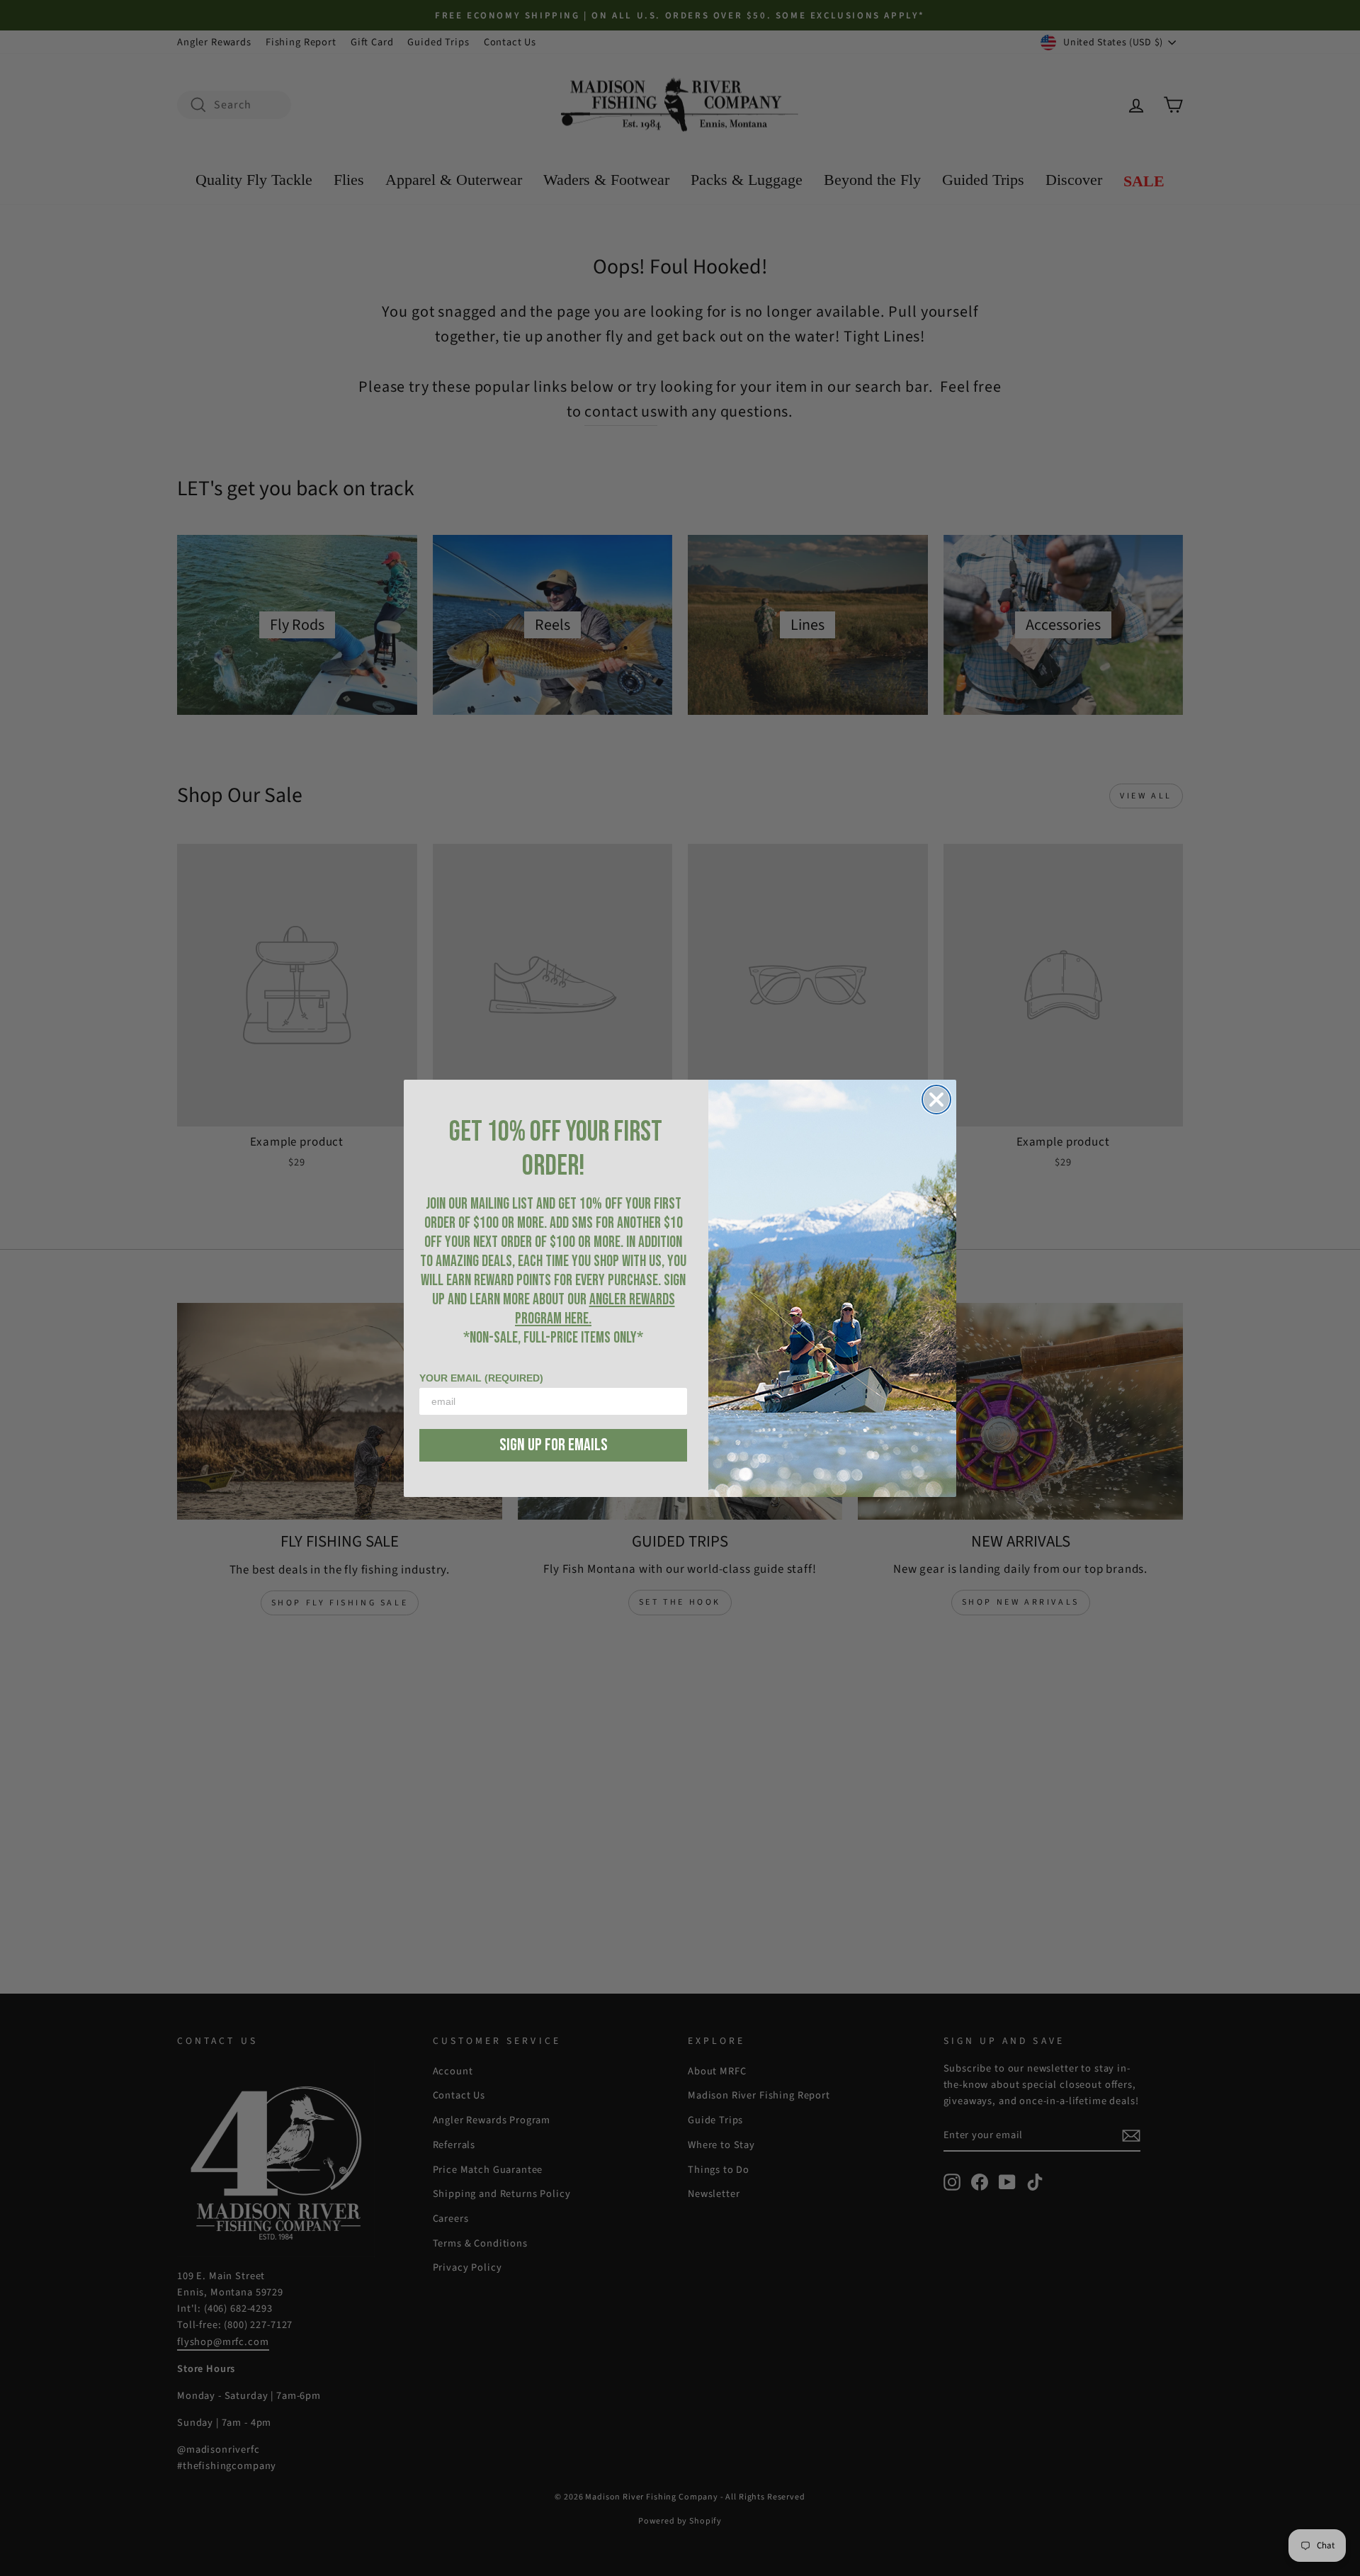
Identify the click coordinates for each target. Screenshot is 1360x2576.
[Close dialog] (936, 1100)
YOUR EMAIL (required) (481, 1378)
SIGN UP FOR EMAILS (554, 1445)
